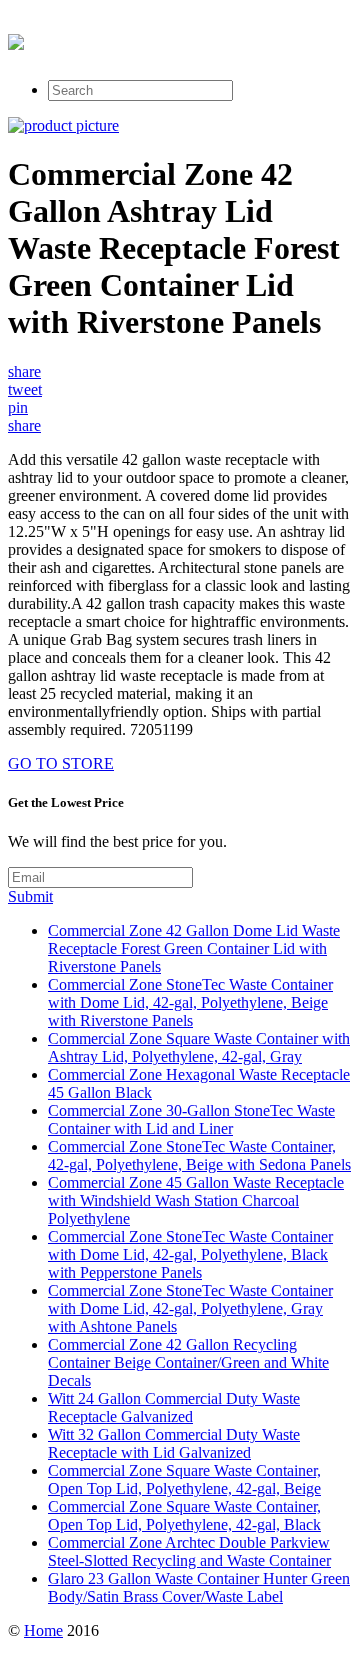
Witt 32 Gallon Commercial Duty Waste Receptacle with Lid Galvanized (174, 1443)
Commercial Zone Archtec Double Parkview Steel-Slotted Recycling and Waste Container (189, 1551)
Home (43, 1630)
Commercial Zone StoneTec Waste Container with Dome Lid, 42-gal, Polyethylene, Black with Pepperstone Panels (190, 1254)
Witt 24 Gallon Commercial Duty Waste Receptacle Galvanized (174, 1407)
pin (18, 407)
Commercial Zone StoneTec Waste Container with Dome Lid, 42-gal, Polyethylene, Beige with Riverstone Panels (190, 1002)
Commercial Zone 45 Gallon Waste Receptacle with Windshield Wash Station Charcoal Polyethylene (196, 1200)
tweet (25, 389)
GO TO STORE (61, 763)
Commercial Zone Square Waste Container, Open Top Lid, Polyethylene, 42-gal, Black (184, 1515)
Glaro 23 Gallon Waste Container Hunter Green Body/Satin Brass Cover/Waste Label (199, 1587)
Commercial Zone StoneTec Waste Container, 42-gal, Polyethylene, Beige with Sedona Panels (199, 1155)
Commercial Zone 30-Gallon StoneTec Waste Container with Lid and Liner (191, 1119)
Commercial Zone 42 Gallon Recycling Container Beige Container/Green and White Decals (188, 1362)
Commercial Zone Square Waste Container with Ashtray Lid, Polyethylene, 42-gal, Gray (199, 1047)
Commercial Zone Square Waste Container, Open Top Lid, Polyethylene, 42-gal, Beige (184, 1479)
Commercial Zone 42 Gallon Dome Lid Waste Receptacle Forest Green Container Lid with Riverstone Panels (194, 948)
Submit (30, 896)
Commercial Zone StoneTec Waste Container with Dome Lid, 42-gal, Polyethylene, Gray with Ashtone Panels (190, 1308)
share (24, 371)
